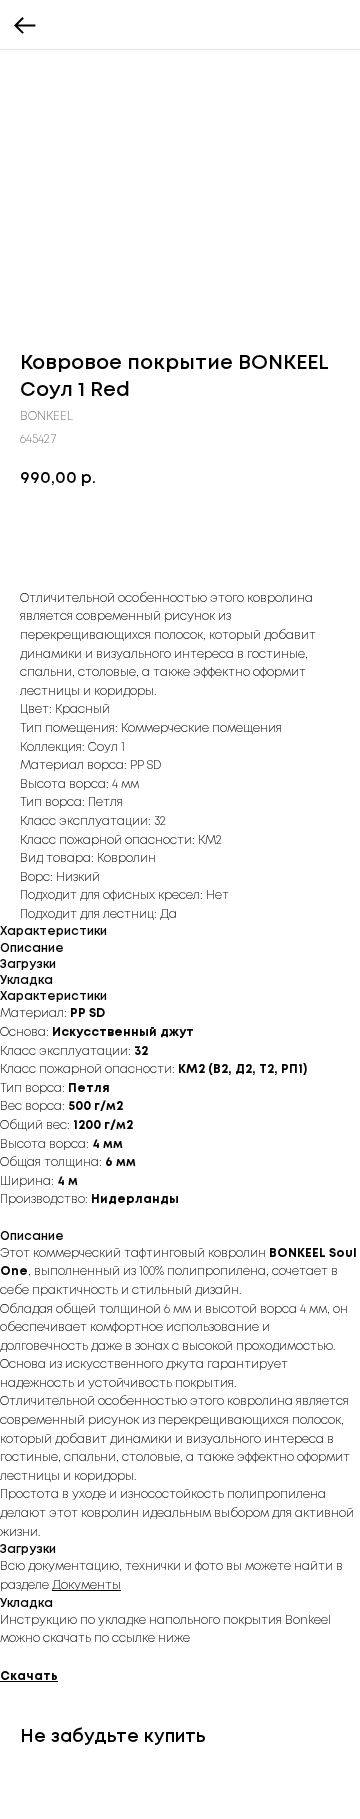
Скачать (29, 1676)
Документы (86, 1585)
